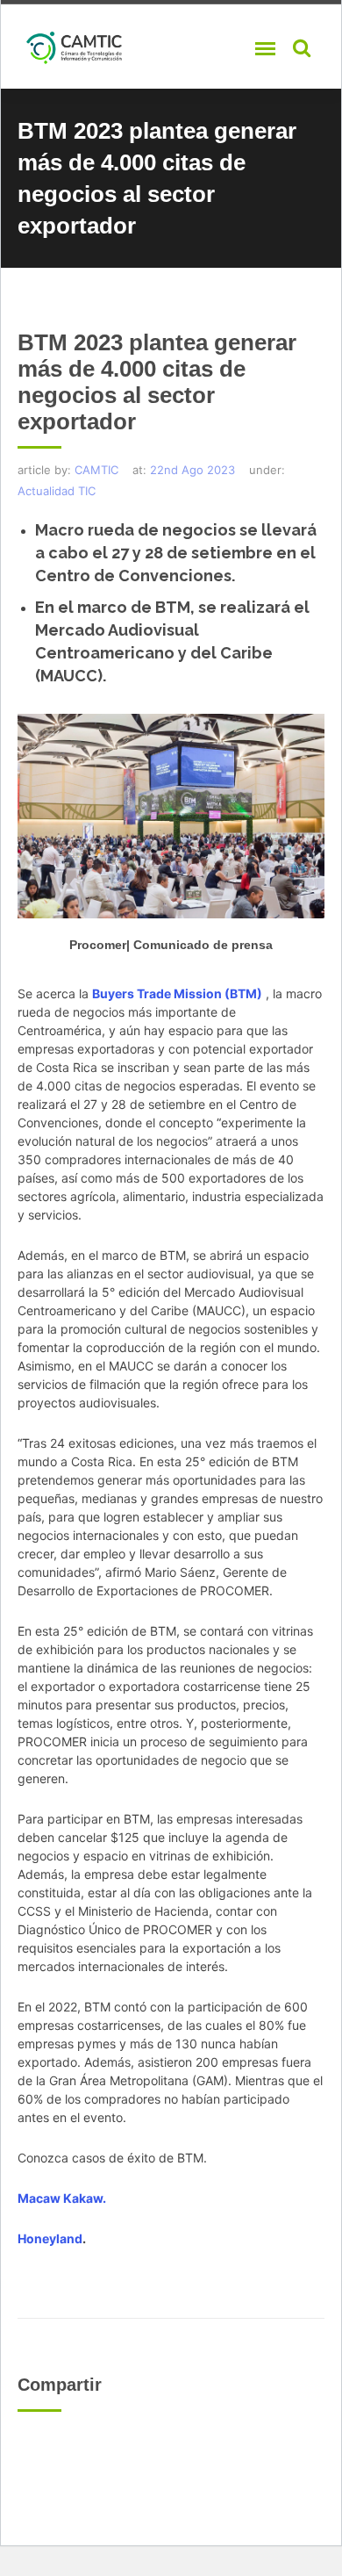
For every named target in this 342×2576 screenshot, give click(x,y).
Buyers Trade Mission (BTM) (177, 993)
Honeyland (50, 2238)
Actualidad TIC (57, 491)
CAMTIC (96, 470)
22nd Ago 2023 (192, 470)
